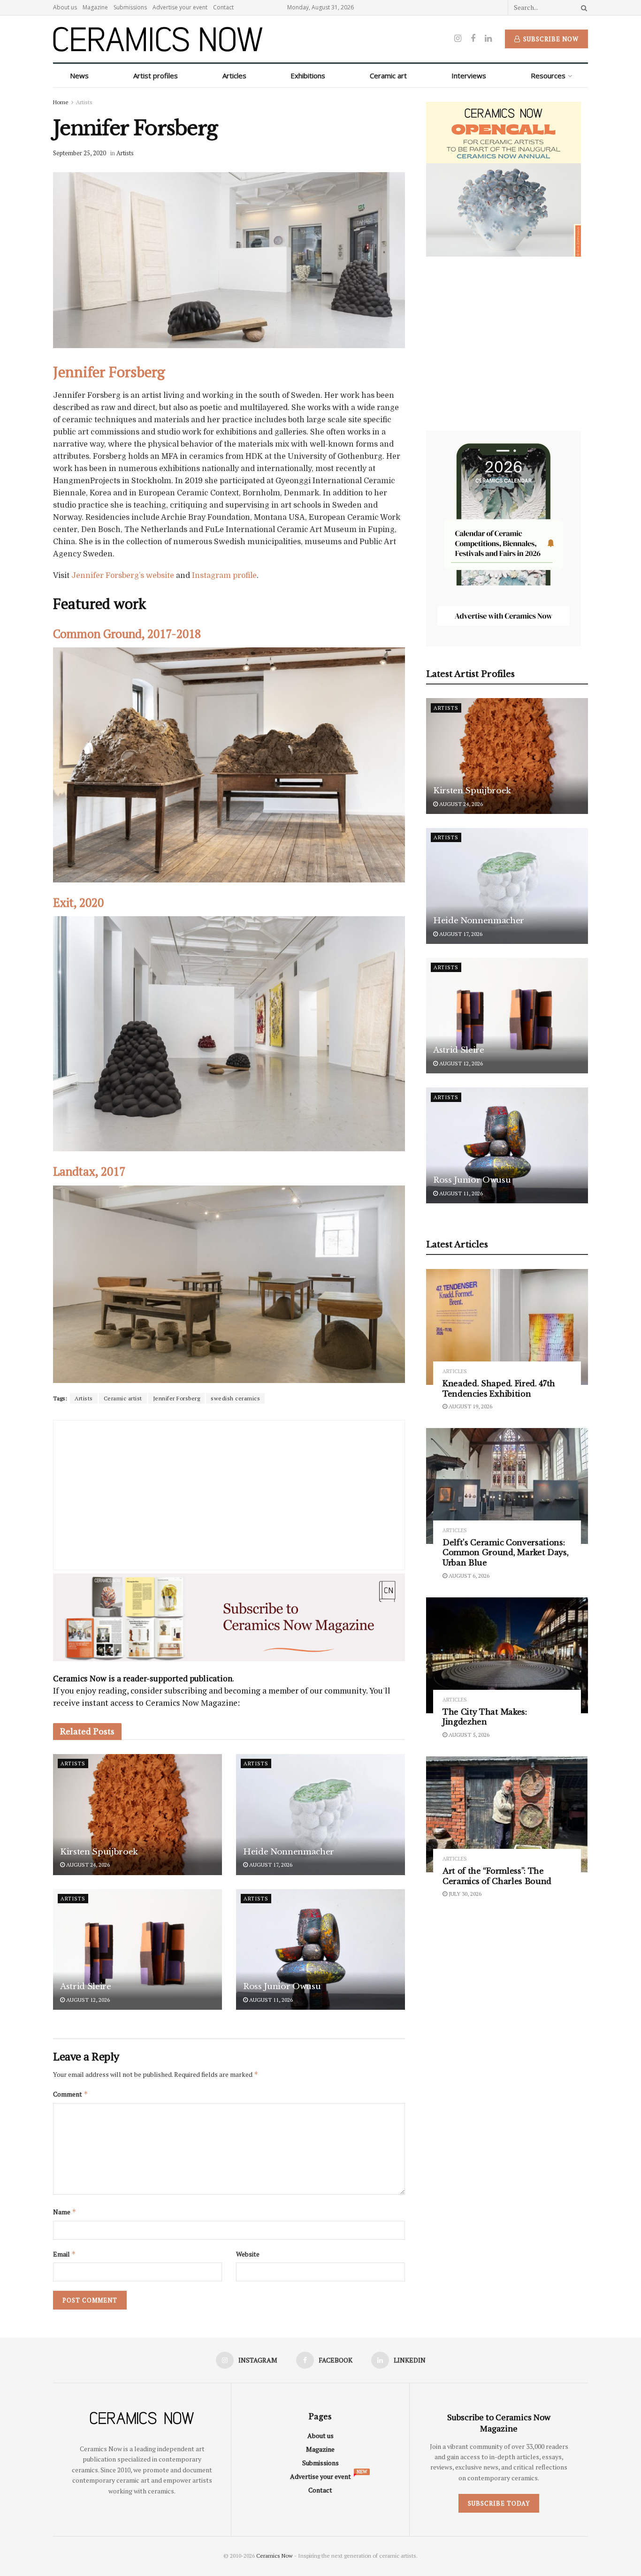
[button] (261, 1221)
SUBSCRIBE (260, 1362)
